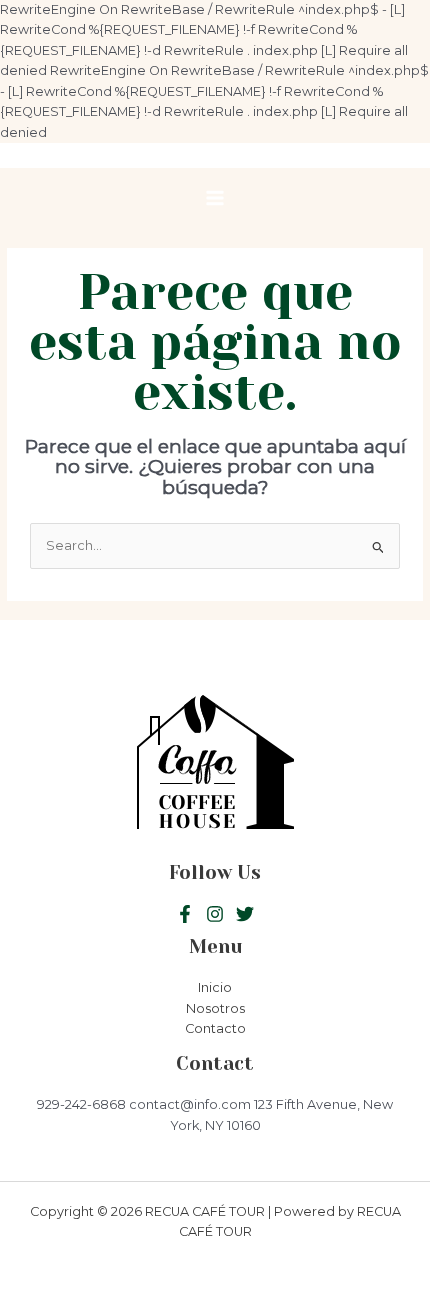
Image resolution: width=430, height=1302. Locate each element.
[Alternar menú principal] (214, 198)
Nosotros (215, 1008)
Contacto (215, 1028)
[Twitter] (215, 914)
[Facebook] (185, 914)
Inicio (215, 987)
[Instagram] (245, 914)
